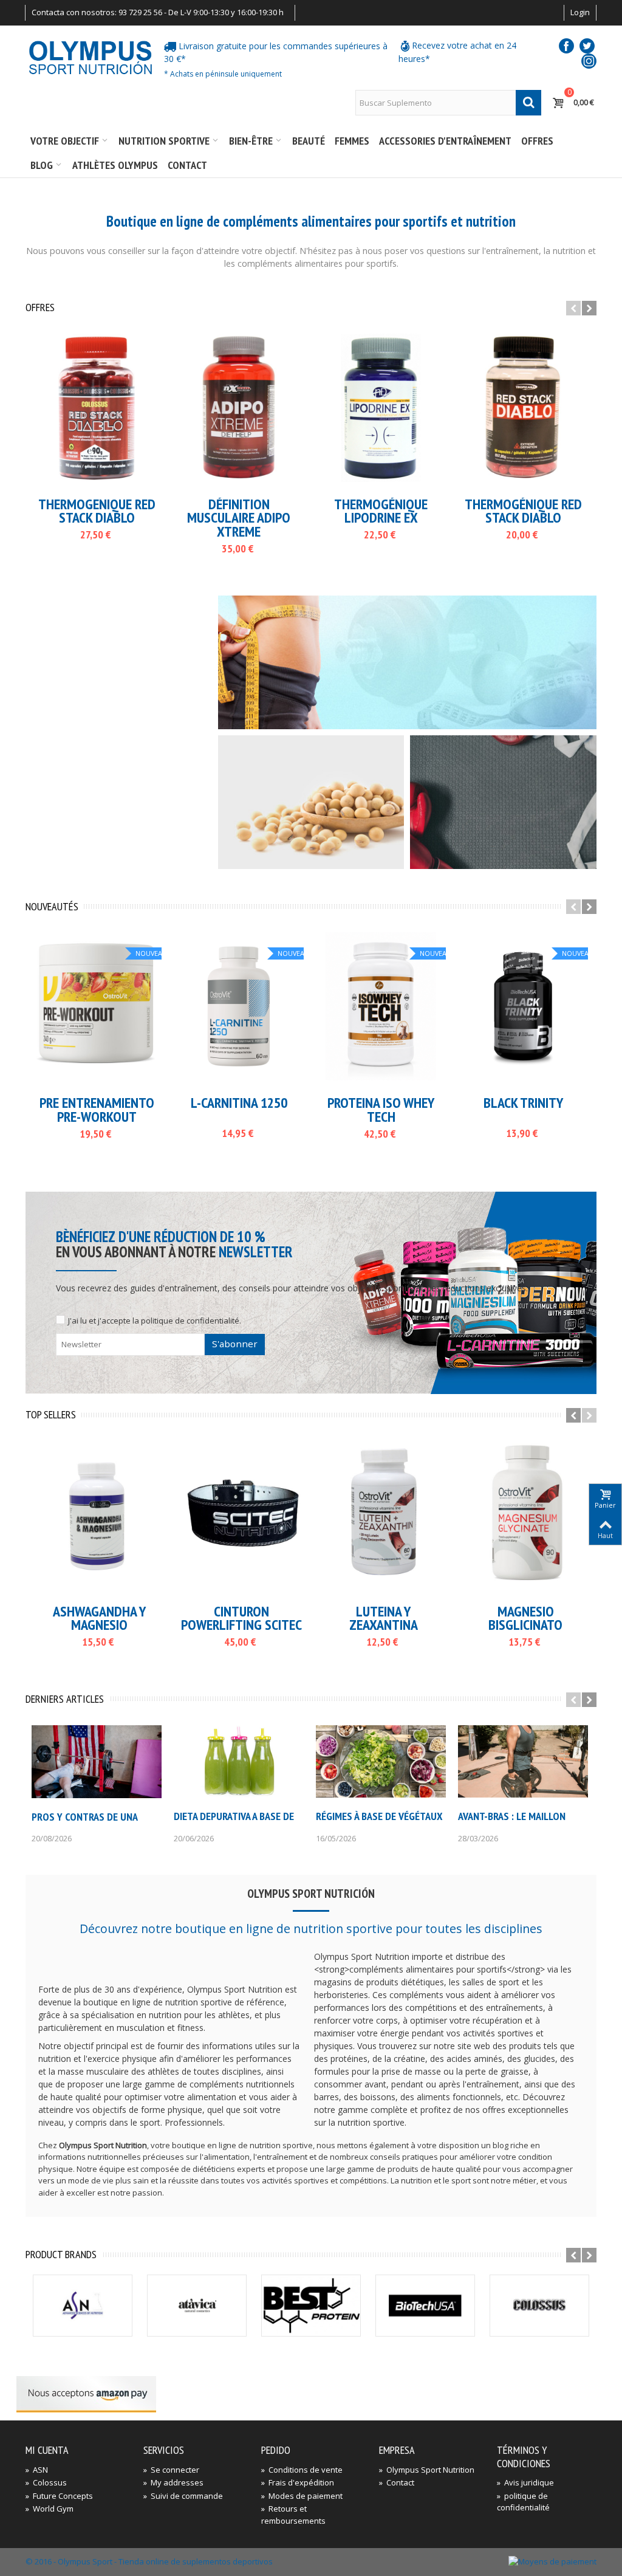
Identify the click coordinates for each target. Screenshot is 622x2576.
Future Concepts (59, 2496)
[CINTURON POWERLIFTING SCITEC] (241, 1515)
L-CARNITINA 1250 (239, 1103)
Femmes (352, 141)
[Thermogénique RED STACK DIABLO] (523, 408)
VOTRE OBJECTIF (65, 141)
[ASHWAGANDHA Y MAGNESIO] (99, 1515)
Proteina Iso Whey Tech (381, 1110)
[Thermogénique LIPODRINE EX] (381, 408)
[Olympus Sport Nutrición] (90, 57)
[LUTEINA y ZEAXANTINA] (383, 1515)
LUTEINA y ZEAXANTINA (384, 1619)
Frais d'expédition (298, 2482)
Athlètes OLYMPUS (115, 165)
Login (580, 12)
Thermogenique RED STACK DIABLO (97, 511)
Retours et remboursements (293, 2515)
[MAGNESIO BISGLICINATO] (525, 1515)
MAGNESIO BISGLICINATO (525, 1619)
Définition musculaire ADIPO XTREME (239, 518)
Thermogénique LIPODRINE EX (381, 511)
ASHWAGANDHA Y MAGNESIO (99, 1619)
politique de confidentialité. (191, 1321)
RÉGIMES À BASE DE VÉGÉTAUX (379, 1816)
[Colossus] (539, 2306)
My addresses (173, 2482)
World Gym (50, 2509)
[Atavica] (197, 2306)
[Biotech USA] (425, 2306)
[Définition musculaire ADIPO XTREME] (239, 408)
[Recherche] (528, 103)
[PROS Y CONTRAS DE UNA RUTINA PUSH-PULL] (97, 1762)
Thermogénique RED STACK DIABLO (523, 511)
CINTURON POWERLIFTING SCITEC (241, 1619)
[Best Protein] (311, 2306)
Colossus (46, 2482)
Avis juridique (525, 2482)
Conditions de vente (302, 2470)
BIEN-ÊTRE (251, 141)
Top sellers (51, 1415)
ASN (37, 2470)
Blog (42, 165)
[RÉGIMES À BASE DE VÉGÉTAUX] (381, 1762)
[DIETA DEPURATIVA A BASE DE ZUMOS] (239, 1762)
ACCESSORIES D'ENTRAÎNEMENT (445, 141)
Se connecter (171, 2470)
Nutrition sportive (164, 141)
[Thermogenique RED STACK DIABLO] (97, 408)
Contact (187, 165)
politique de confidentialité (523, 2502)
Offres (537, 141)
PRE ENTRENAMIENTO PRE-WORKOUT (97, 1110)
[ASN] (83, 2306)
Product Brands (61, 2255)
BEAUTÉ (309, 141)
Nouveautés (52, 907)
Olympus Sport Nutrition (427, 2470)
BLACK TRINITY (523, 1103)
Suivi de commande (183, 2496)
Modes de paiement (302, 2496)
